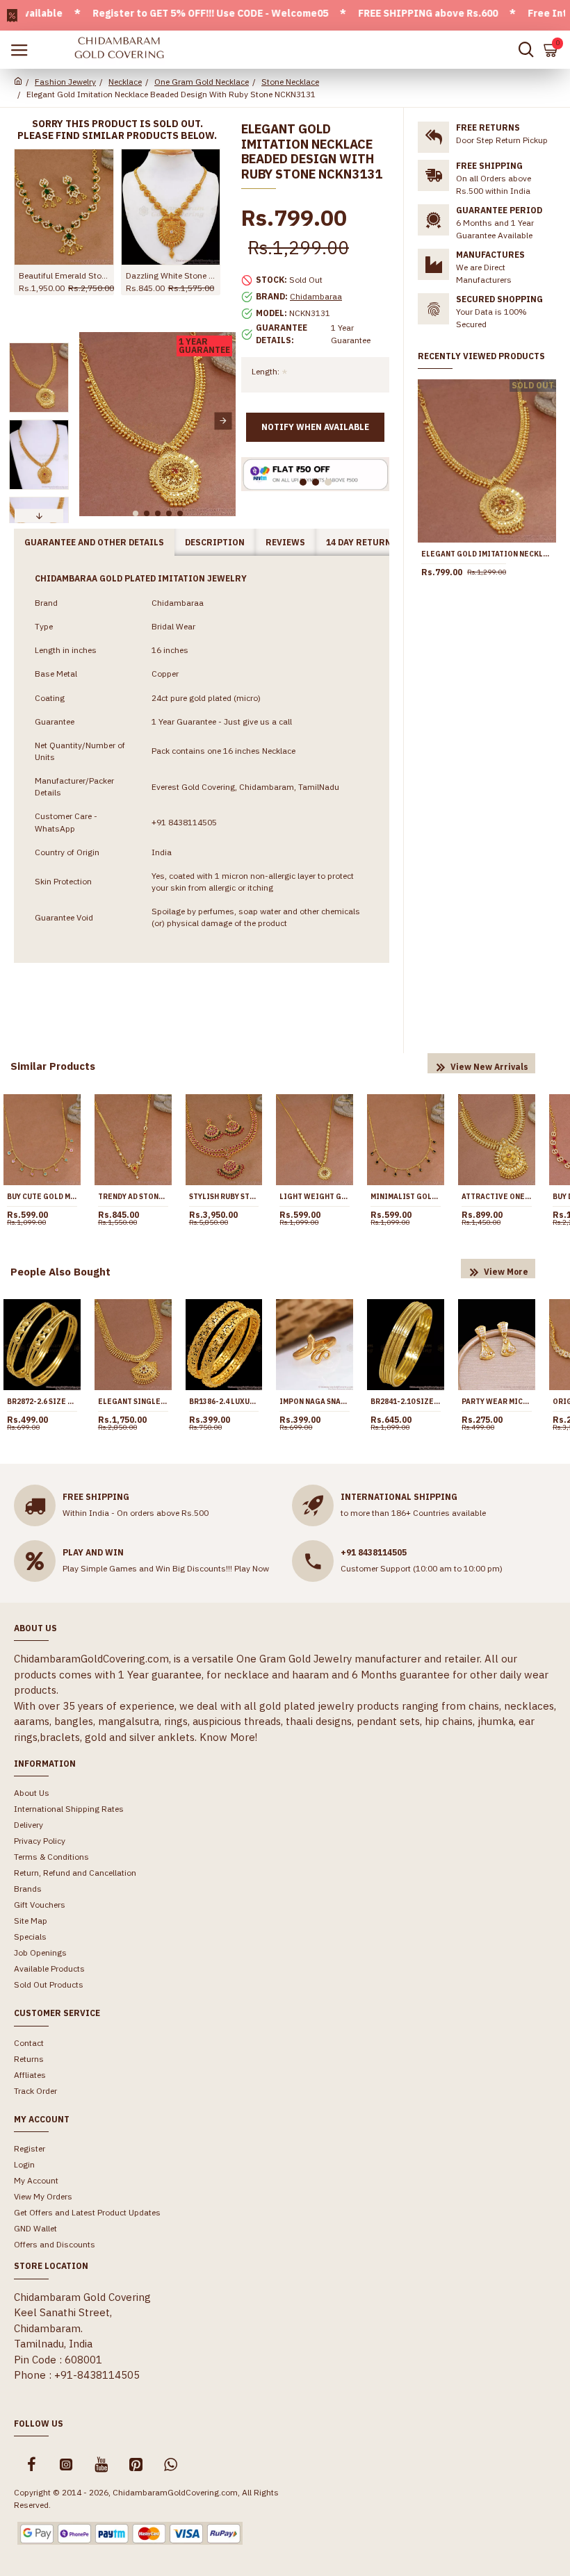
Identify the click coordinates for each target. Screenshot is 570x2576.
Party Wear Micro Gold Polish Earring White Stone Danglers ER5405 (497, 1402)
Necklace (125, 82)
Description (215, 542)
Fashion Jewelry (65, 82)
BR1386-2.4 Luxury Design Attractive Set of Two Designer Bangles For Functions (224, 1402)
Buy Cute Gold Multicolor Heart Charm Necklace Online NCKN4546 (42, 1197)
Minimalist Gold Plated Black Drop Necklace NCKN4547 (406, 1197)
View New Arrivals (489, 1067)
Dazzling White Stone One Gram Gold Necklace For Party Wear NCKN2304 (171, 275)
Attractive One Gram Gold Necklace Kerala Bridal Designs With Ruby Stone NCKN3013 (497, 1197)
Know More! (228, 1737)
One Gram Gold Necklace (202, 82)
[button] (91, 421)
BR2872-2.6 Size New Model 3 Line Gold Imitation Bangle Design (42, 1402)
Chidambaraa (316, 296)
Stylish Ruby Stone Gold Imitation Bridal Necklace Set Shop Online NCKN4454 (224, 1197)
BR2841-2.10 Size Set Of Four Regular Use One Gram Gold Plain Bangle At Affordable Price (406, 1402)
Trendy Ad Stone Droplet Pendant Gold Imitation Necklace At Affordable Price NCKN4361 (133, 1197)
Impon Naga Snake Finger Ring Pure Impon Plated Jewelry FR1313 (315, 1402)
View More (506, 1272)
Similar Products (53, 1066)
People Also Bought (60, 1272)
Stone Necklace (290, 82)
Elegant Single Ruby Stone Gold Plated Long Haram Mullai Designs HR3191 (133, 1402)
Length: (266, 371)
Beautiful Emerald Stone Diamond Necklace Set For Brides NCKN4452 (64, 275)
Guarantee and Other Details (94, 542)
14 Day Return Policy (376, 542)
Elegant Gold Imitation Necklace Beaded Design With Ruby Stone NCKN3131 (487, 554)
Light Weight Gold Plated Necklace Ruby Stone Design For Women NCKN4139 (315, 1197)
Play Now (252, 1568)
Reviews (285, 542)
